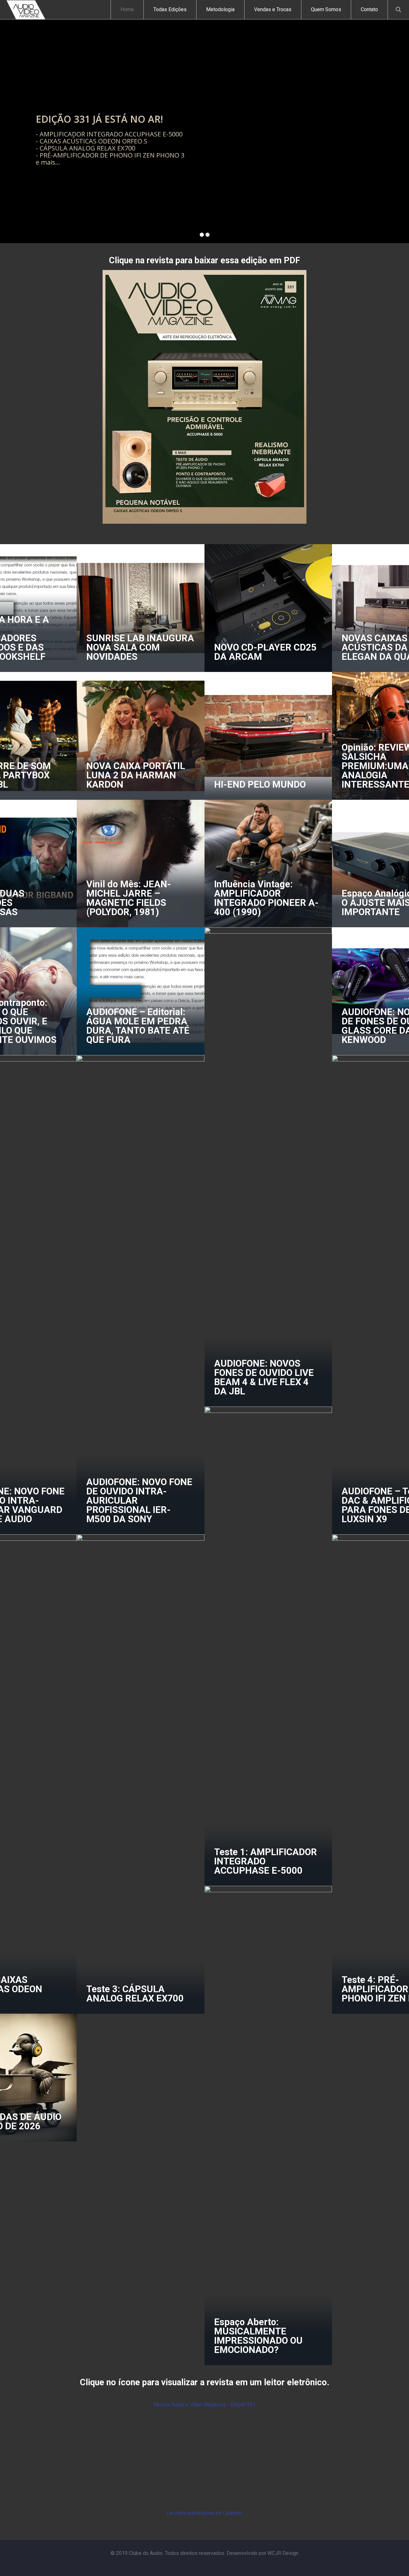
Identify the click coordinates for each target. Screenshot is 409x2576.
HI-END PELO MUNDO (260, 784)
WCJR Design (283, 2553)
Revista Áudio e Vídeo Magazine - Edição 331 (204, 2405)
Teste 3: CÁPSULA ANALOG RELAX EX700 (135, 1994)
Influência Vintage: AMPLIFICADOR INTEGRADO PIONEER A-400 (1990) (266, 898)
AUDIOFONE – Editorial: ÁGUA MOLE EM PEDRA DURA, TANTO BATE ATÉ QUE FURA (138, 1026)
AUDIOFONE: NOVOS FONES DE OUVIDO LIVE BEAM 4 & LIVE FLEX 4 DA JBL (264, 1377)
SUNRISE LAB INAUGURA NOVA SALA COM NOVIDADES (140, 647)
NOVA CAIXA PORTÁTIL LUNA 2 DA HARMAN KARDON (136, 775)
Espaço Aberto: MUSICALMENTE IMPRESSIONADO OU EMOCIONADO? (258, 2336)
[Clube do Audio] (26, 10)
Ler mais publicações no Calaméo (204, 2513)
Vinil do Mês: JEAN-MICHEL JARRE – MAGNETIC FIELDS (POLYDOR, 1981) (129, 898)
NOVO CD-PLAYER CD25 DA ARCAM (265, 652)
